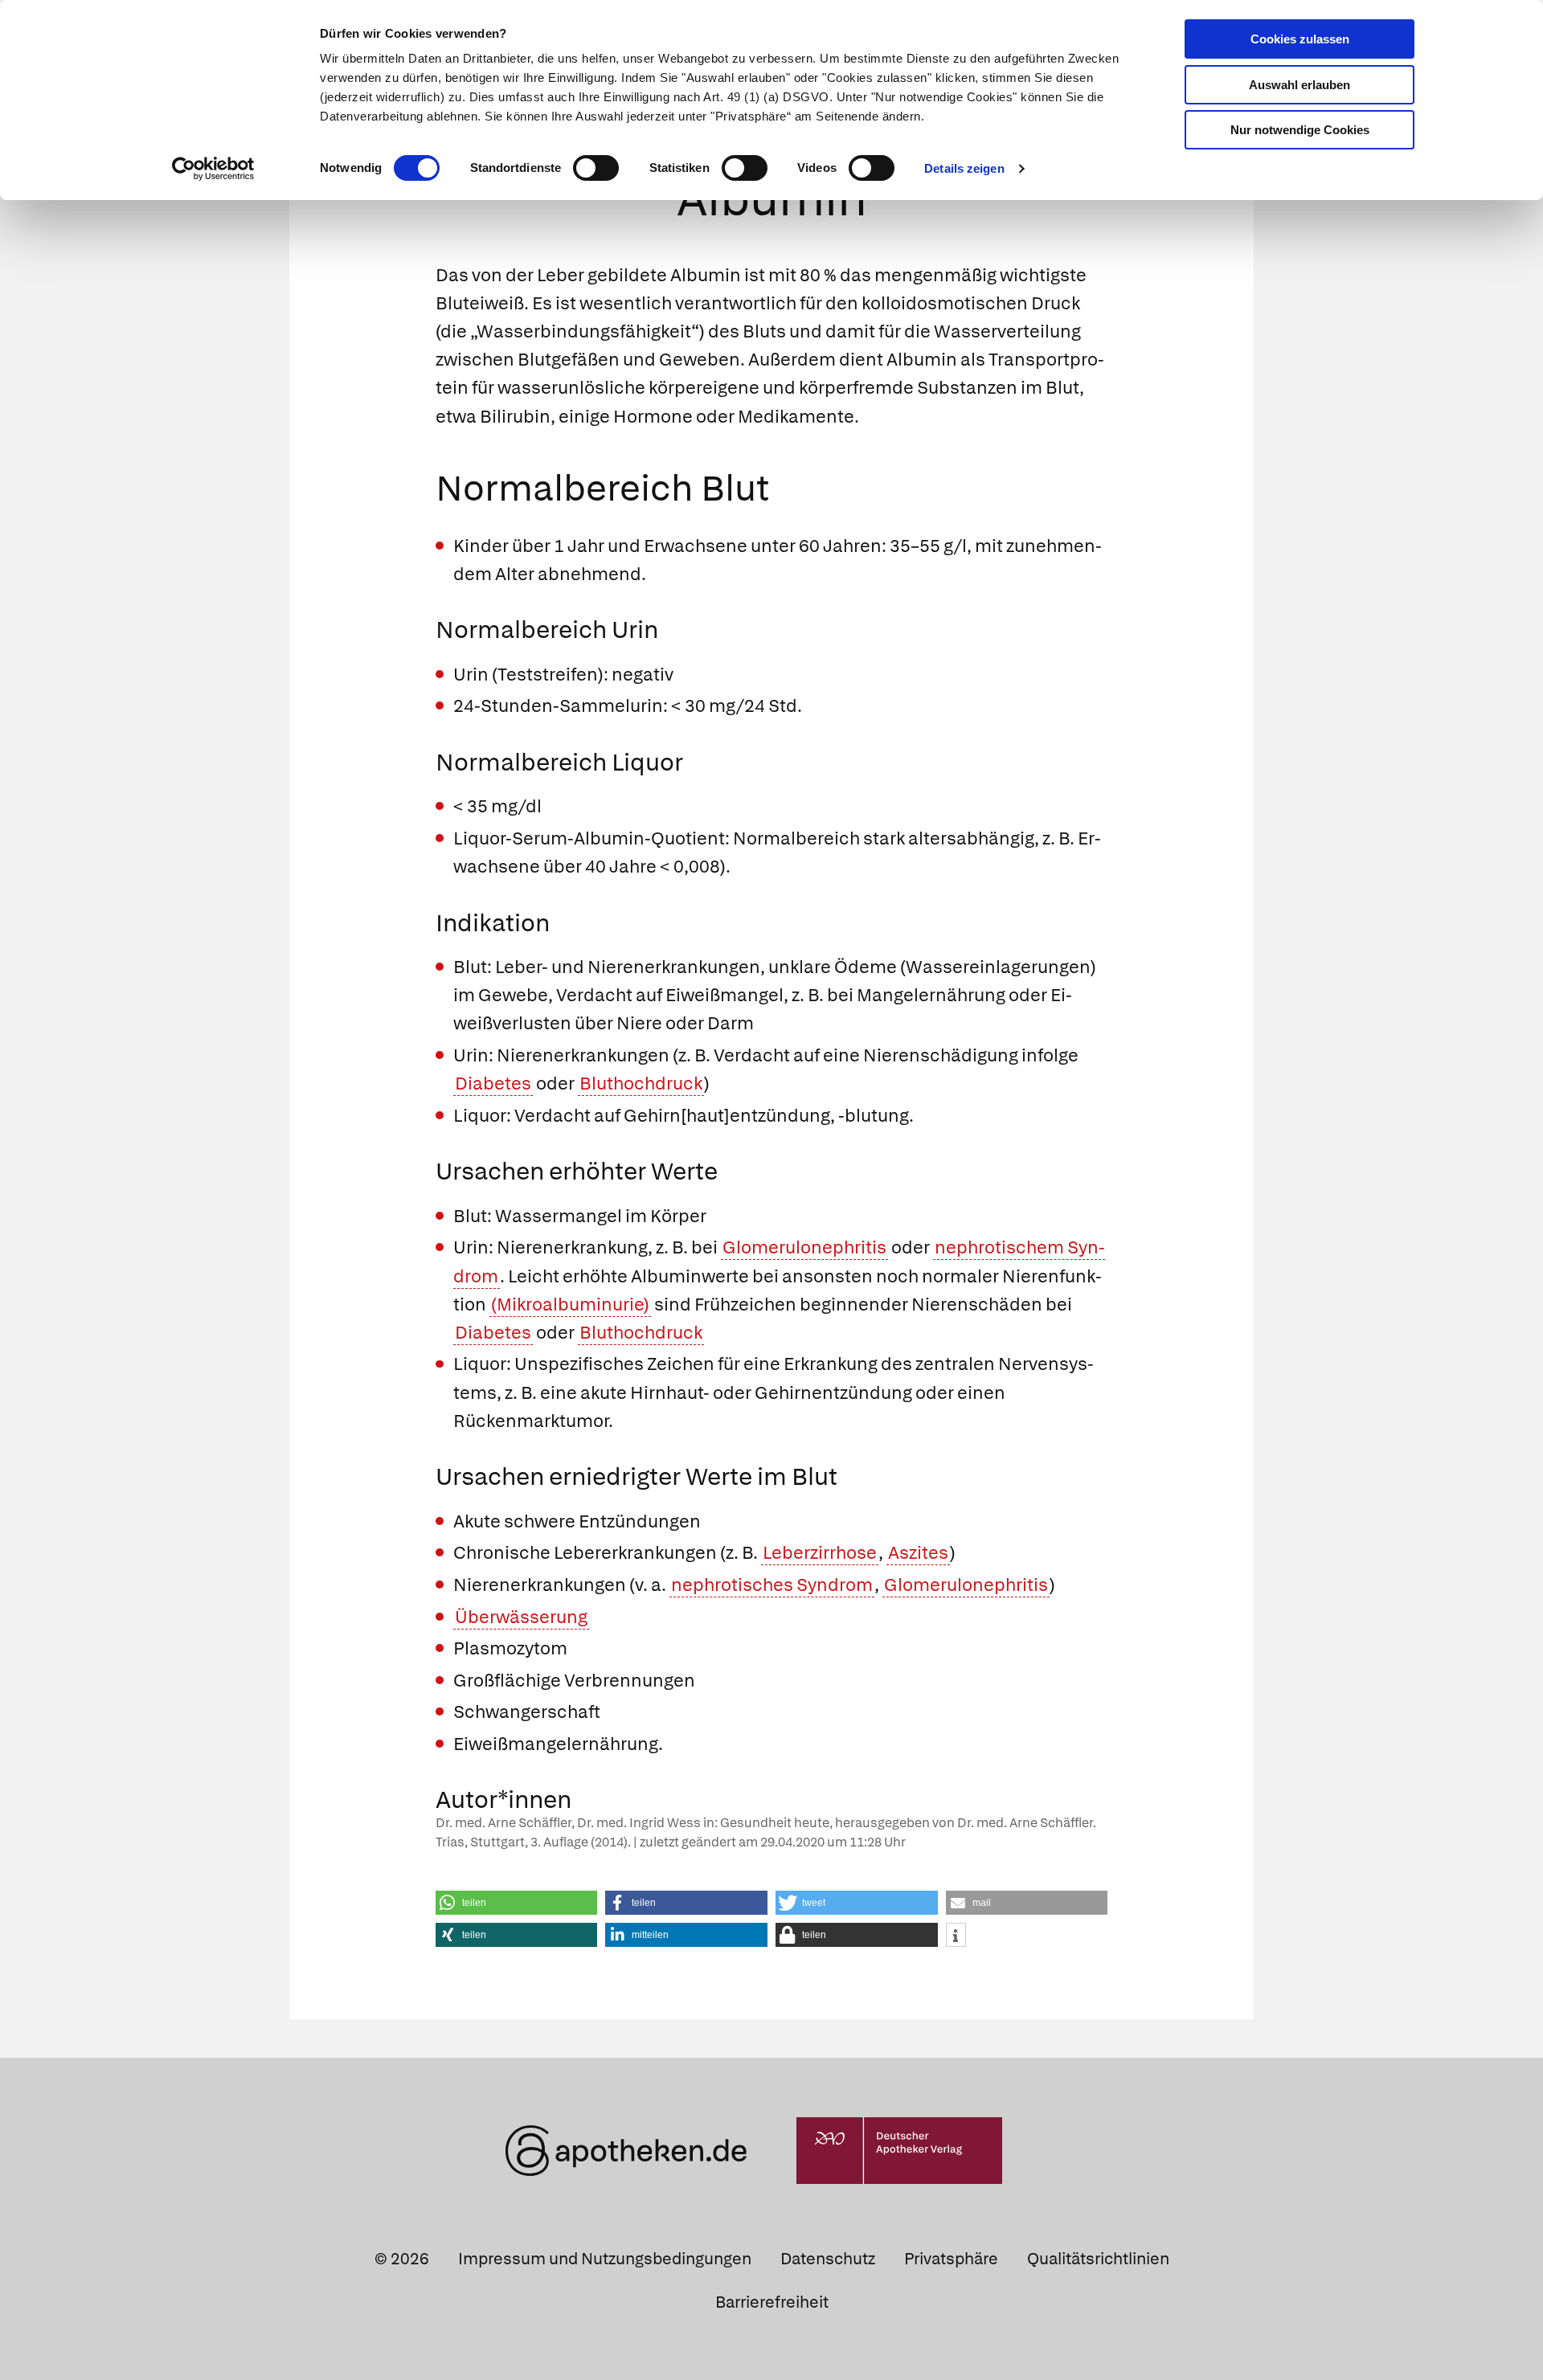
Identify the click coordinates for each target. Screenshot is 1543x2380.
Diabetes (493, 1084)
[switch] (596, 168)
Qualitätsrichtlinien (1098, 2259)
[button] (517, 1903)
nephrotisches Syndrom (772, 1585)
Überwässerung (521, 1617)
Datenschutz (828, 2259)
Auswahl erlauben (1299, 85)
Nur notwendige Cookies (1300, 130)
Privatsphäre (951, 2259)
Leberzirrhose (820, 1553)
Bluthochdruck (641, 1084)
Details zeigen (964, 168)
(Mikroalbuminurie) (570, 1305)
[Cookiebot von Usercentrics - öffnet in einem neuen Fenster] (213, 169)
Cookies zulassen (1300, 39)
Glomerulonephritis (804, 1247)
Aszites (918, 1553)
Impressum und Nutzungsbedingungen (605, 2259)
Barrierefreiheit (772, 2302)
